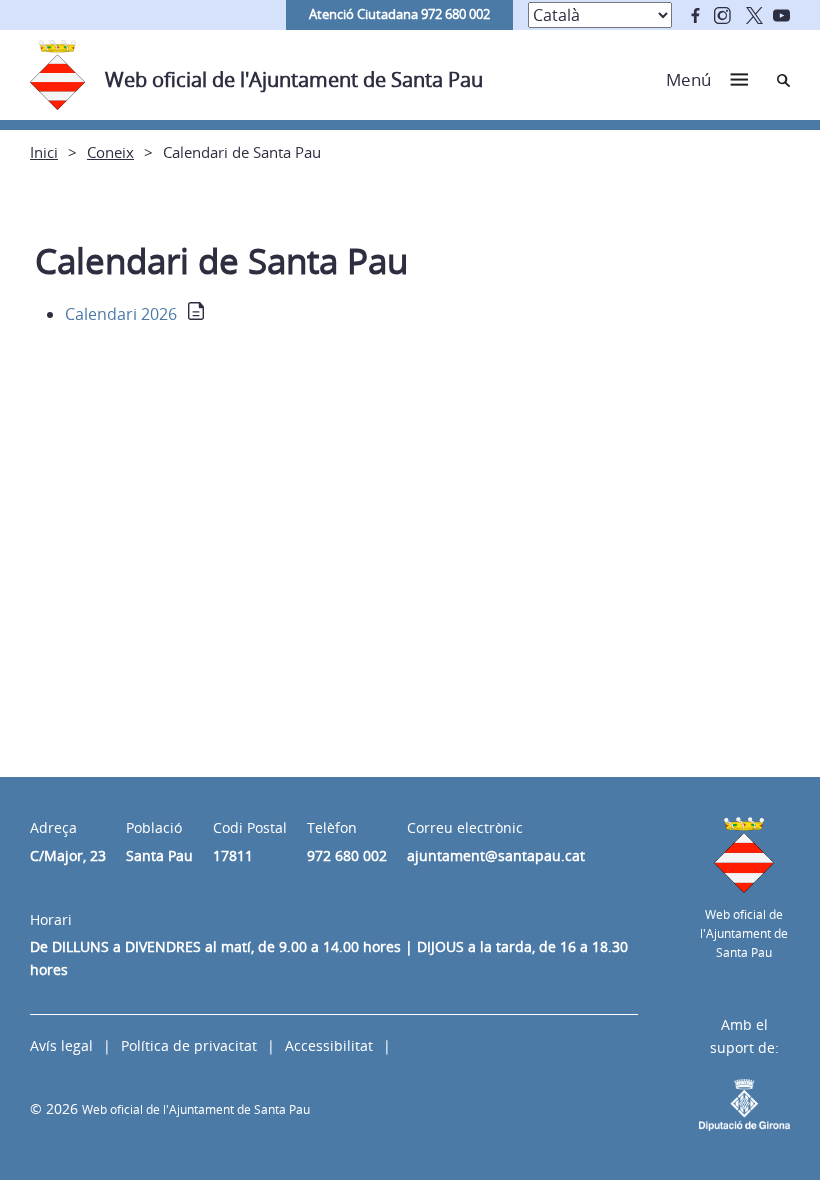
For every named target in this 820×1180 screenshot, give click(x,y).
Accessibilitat (329, 1045)
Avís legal (61, 1045)
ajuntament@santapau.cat (496, 855)
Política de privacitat (189, 1045)
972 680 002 (347, 855)
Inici (44, 152)
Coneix (110, 152)
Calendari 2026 (121, 314)
